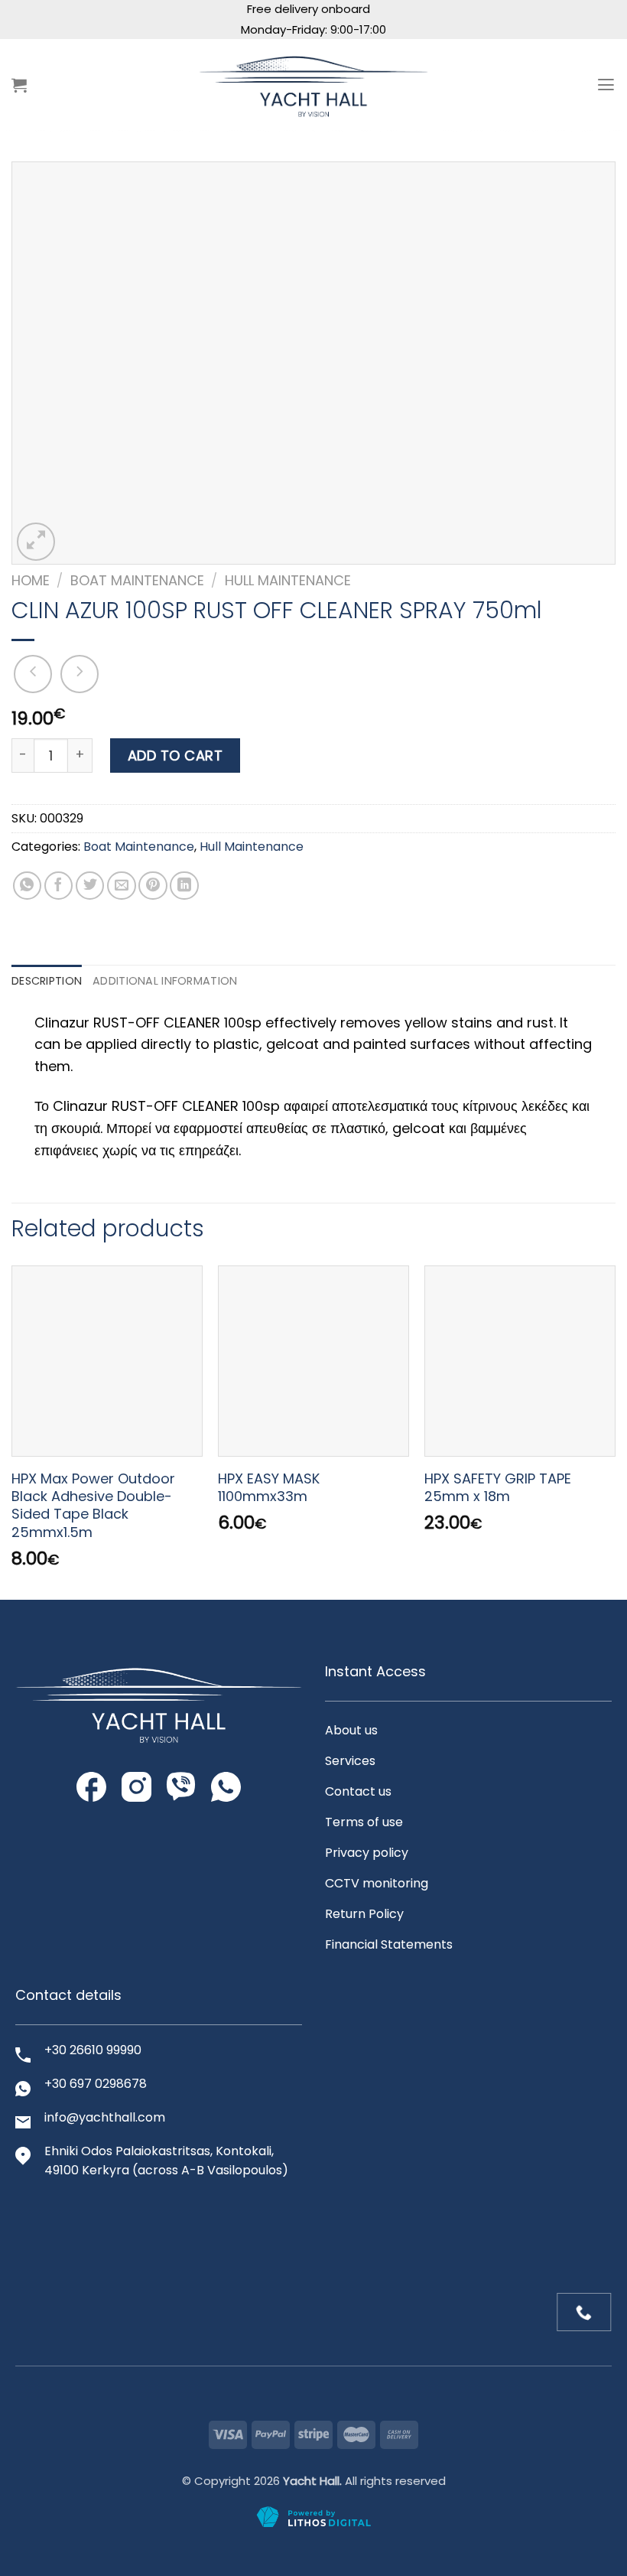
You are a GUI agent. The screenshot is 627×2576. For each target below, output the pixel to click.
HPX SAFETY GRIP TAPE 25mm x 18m (498, 1488)
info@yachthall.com (105, 2117)
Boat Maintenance (137, 580)
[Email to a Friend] (122, 886)
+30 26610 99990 (93, 2050)
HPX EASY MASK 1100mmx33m (269, 1488)
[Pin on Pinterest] (153, 886)
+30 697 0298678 (96, 2084)
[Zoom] (36, 542)
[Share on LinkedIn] (184, 886)
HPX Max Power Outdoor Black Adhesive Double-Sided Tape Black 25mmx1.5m (93, 1506)
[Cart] (19, 85)
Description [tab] (47, 981)
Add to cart (175, 756)
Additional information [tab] (165, 981)
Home (31, 580)
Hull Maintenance (288, 580)
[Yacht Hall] (313, 85)
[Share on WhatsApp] (28, 886)
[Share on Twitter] (90, 886)
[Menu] (606, 85)
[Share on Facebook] (59, 886)
